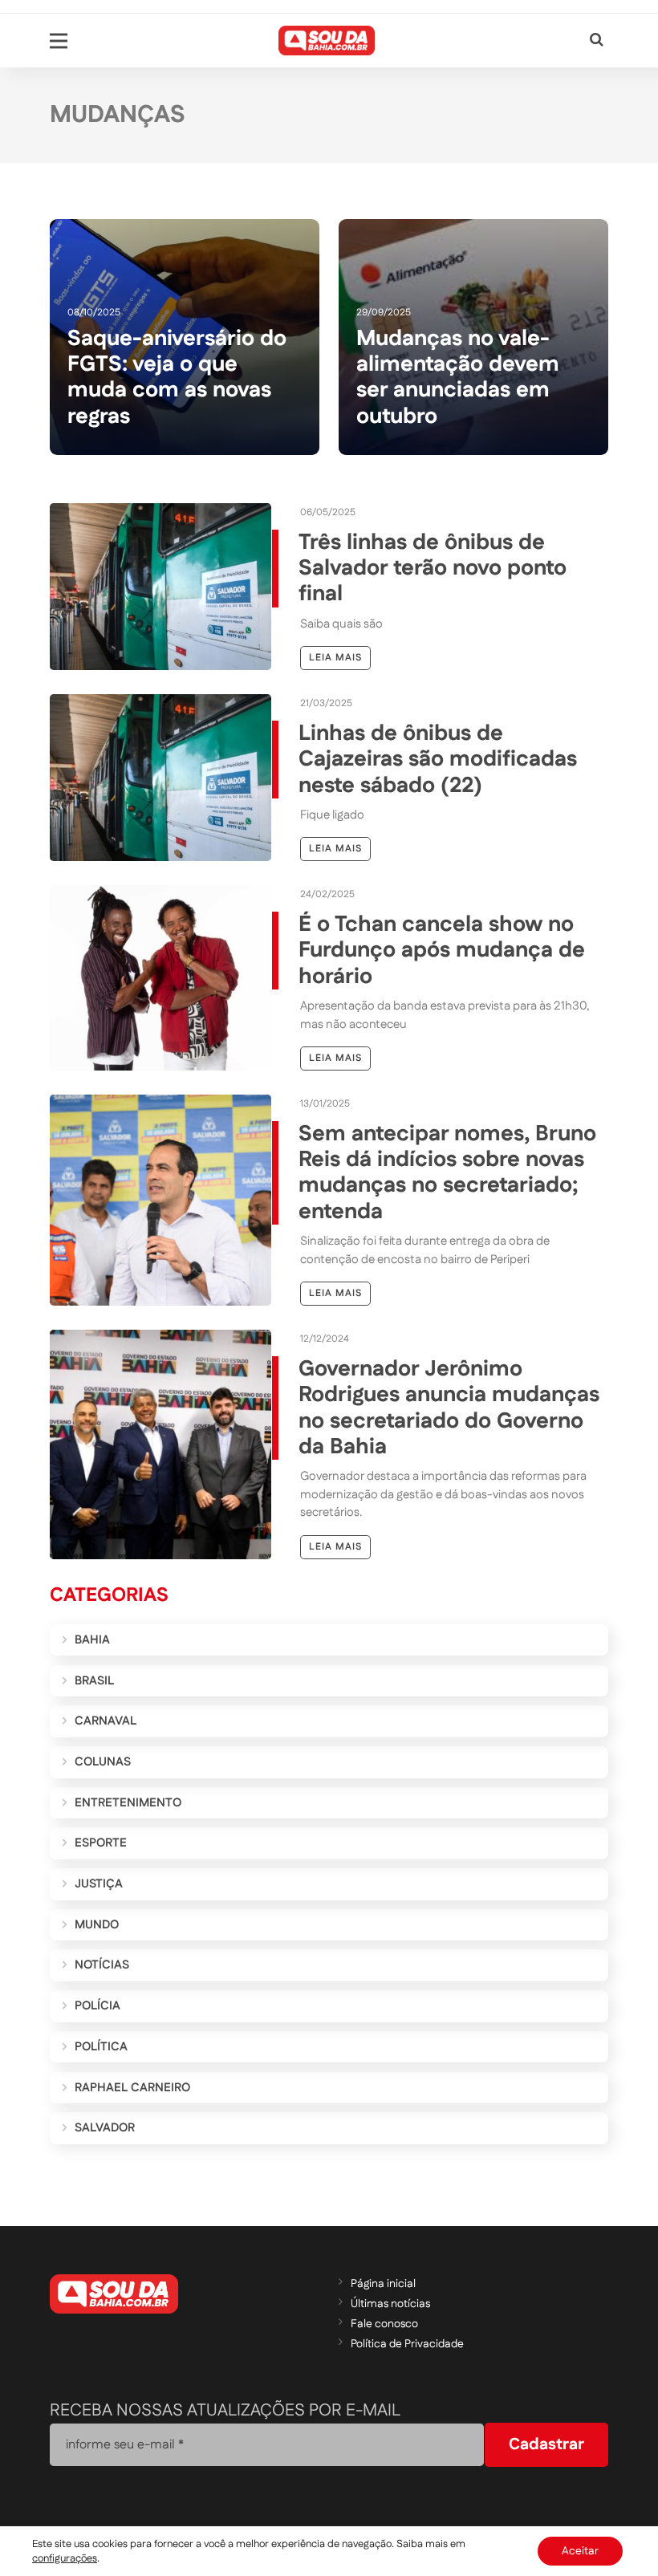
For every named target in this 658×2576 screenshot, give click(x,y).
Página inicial (383, 2284)
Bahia (92, 1640)
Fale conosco (384, 2324)
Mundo (97, 1925)
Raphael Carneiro (132, 2088)
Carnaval (106, 1721)
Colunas (103, 1762)
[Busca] (597, 41)
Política (101, 2047)
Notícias (102, 1965)
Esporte (101, 1843)
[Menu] (59, 41)
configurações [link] (65, 2558)
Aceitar (580, 2551)
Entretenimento (128, 1803)
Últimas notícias (390, 2304)
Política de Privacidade (407, 2344)
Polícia (97, 2006)
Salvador (105, 2128)
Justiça (99, 1884)
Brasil (94, 1681)
